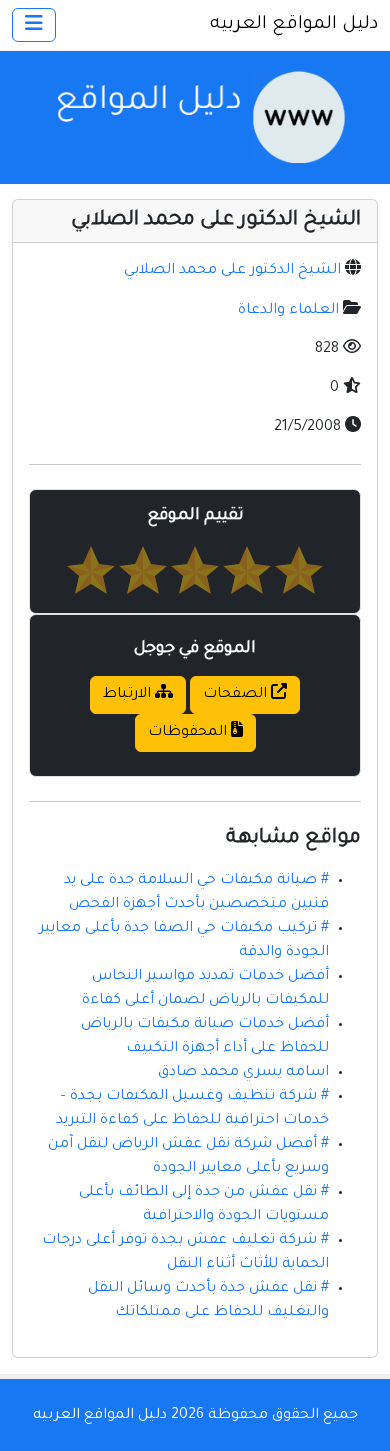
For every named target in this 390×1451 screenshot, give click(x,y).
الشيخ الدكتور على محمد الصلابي (232, 271)
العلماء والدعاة (288, 311)
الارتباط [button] (129, 695)
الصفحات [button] (237, 695)
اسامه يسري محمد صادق (243, 1073)
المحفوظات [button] (189, 733)
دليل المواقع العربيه (294, 25)
